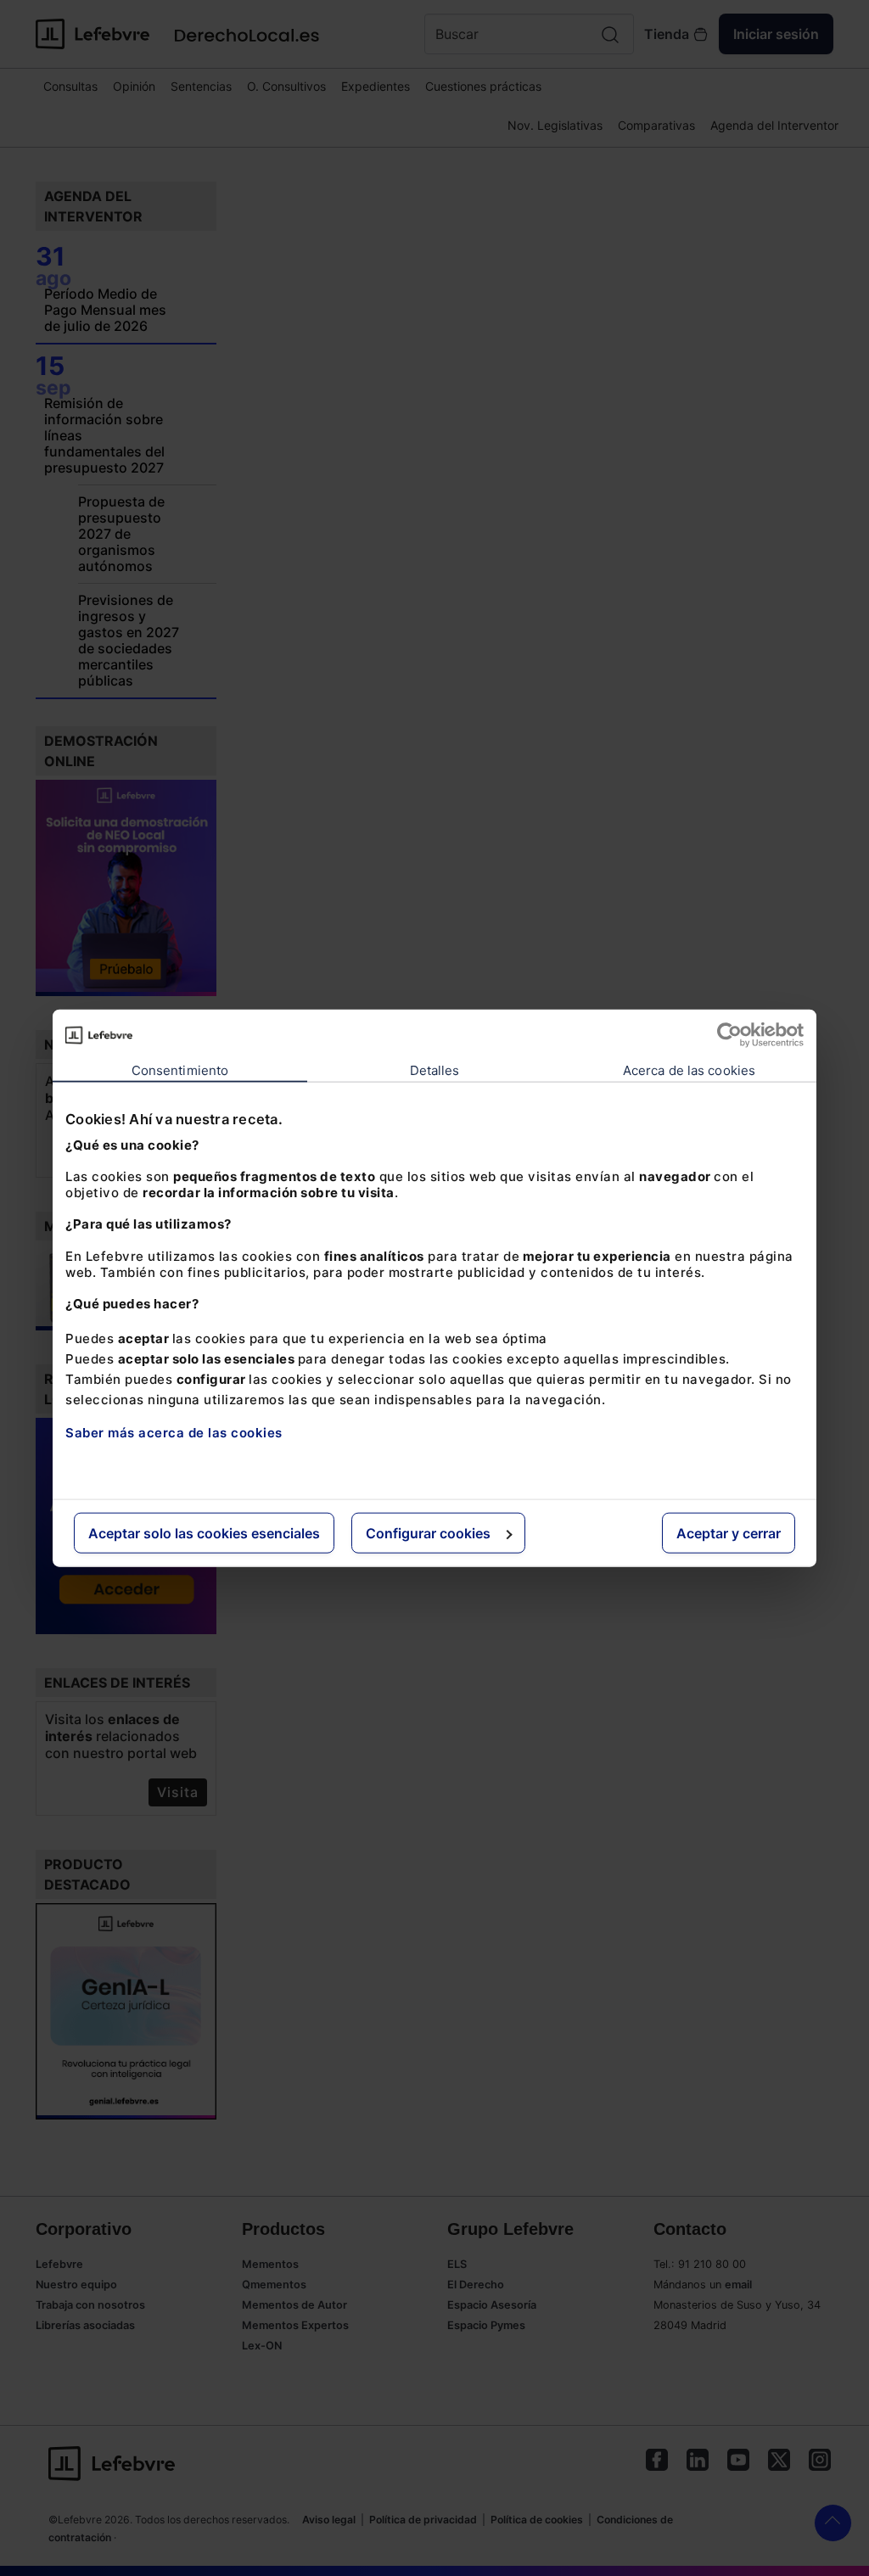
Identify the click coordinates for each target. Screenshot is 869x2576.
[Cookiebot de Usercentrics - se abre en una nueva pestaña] (729, 1035)
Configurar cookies (428, 1532)
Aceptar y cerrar (729, 1532)
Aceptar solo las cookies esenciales (204, 1532)
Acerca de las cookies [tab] (689, 1070)
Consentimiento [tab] (180, 1070)
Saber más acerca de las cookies (174, 1433)
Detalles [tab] (435, 1070)
